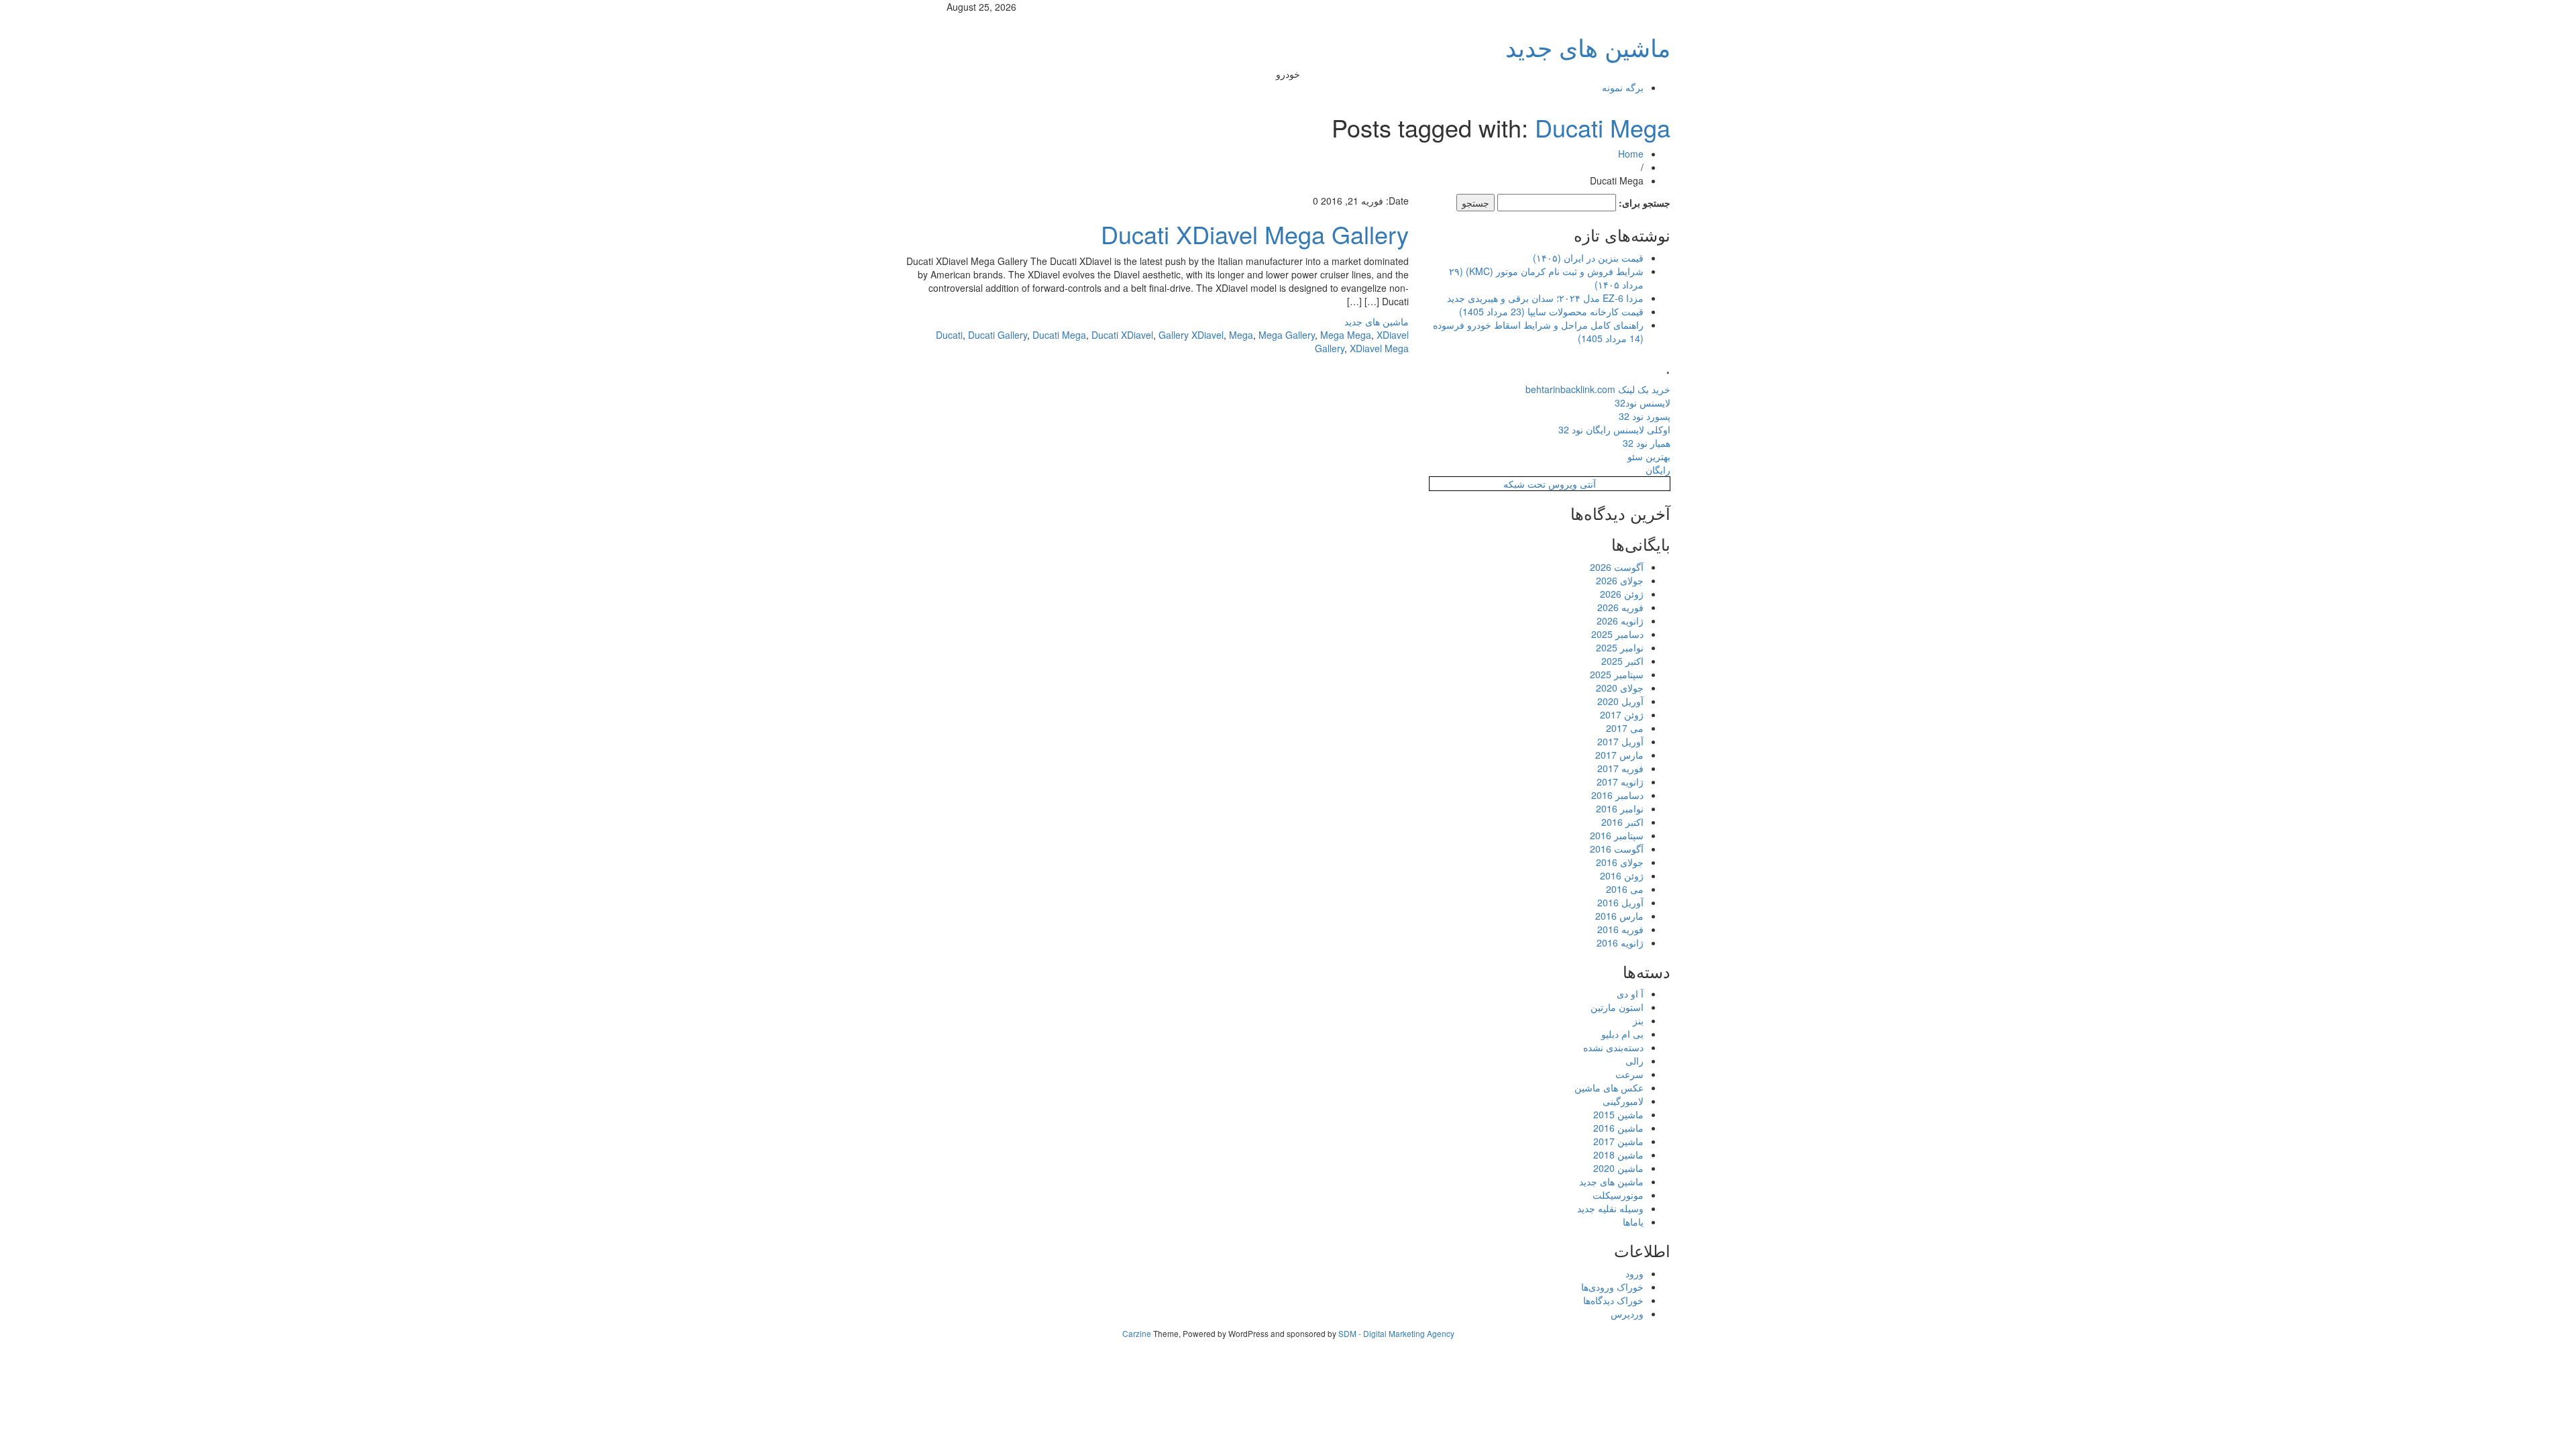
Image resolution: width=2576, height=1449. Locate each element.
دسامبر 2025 (1617, 634)
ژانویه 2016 (1620, 943)
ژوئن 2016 (1622, 875)
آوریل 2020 (1620, 701)
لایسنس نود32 (1643, 402)
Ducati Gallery (998, 335)
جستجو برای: (1645, 203)
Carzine (1138, 1333)
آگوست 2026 (1617, 567)
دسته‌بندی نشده (1613, 1047)
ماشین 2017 (1618, 1141)
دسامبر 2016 (1617, 795)
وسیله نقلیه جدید (1610, 1208)
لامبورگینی (1623, 1101)
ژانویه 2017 (1620, 782)
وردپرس (1627, 1313)
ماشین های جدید (1588, 47)
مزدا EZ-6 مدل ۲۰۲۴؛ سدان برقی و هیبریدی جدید (1545, 298)
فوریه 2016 (1620, 929)
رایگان (1658, 470)
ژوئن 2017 (1622, 714)
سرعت (1629, 1074)
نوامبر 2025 (1620, 647)
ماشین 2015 (1618, 1114)
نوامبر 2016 (1620, 808)
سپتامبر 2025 (1617, 674)
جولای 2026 (1620, 580)
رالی (1634, 1061)
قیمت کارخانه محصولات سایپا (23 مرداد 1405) (1551, 311)
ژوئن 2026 (1622, 594)
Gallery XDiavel (1191, 335)
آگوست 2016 (1617, 849)
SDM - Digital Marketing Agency (1396, 1333)
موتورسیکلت (1618, 1195)
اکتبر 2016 (1622, 822)
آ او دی (1630, 994)
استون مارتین (1617, 1007)
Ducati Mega (1603, 127)
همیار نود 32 (1647, 443)
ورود (1634, 1273)
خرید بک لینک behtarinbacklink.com (1598, 389)
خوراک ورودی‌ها (1612, 1287)
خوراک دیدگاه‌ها (1613, 1300)
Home (1631, 154)
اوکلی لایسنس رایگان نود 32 (1614, 429)
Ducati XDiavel (1122, 335)
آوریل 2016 (1620, 902)
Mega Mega (1346, 335)
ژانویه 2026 (1620, 621)
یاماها (1633, 1222)
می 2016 (1625, 889)
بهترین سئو (1649, 456)
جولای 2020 (1620, 688)
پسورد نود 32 (1645, 416)
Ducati (949, 335)
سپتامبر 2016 (1617, 835)
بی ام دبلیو (1622, 1034)
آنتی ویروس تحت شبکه (1550, 484)
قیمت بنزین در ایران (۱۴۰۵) (1588, 258)
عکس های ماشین (1609, 1087)
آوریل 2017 (1620, 741)
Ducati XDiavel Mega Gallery (1255, 234)
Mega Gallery (1287, 335)
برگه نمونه (1623, 87)
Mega (1241, 335)
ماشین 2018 (1618, 1155)
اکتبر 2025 (1622, 661)
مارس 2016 (1619, 916)
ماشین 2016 (1618, 1128)
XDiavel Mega (1379, 348)
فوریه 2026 (1620, 607)
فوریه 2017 (1620, 768)
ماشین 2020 (1618, 1168)
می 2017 (1625, 728)
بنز (1638, 1020)
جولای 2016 (1620, 862)
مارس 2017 (1619, 755)
